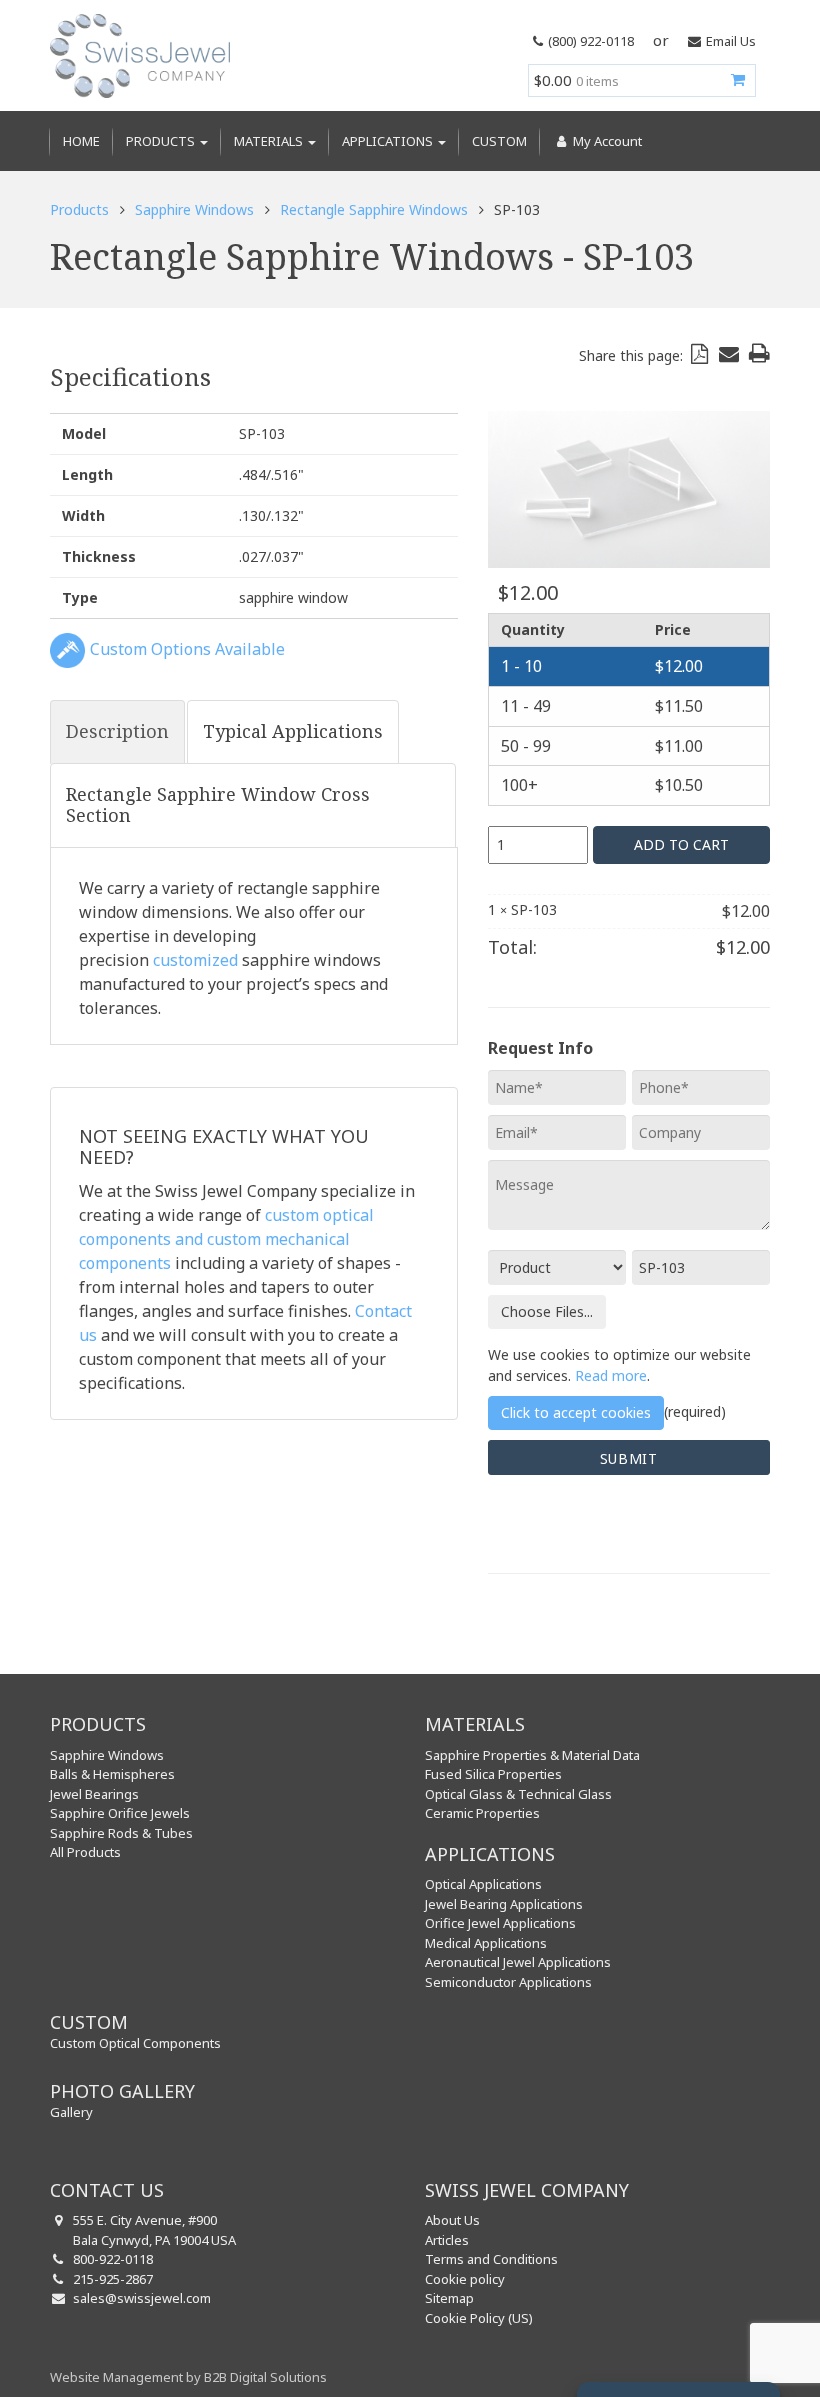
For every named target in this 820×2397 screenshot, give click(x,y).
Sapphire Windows (194, 209)
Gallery (71, 2112)
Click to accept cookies (576, 1412)
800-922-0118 (113, 2259)
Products (162, 141)
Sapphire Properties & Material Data (532, 1755)
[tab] (117, 732)
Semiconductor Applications (508, 1982)
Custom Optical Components (135, 2043)
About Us (452, 2220)
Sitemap (449, 2298)
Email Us (731, 41)
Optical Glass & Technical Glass (518, 1794)
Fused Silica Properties (493, 1774)
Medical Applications (486, 1943)
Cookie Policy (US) (479, 2318)
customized (195, 960)
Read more (611, 1375)
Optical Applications (483, 1884)
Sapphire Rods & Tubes (121, 1833)
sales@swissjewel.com (142, 2298)
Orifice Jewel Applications (500, 1923)
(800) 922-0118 (591, 41)
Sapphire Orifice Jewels (120, 1813)
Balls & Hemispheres (112, 1774)
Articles (447, 2240)
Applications (389, 141)
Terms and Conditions (491, 2259)
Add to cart (681, 844)
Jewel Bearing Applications (504, 1904)
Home (81, 141)
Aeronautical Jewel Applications (518, 1962)
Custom (499, 141)
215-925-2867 (113, 2279)
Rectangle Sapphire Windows (374, 209)
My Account (606, 141)
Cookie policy (465, 2279)
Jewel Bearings (94, 1794)
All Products (85, 1852)
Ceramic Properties (482, 1813)
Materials (270, 141)
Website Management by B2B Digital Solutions (188, 2377)
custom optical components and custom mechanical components (226, 1239)
